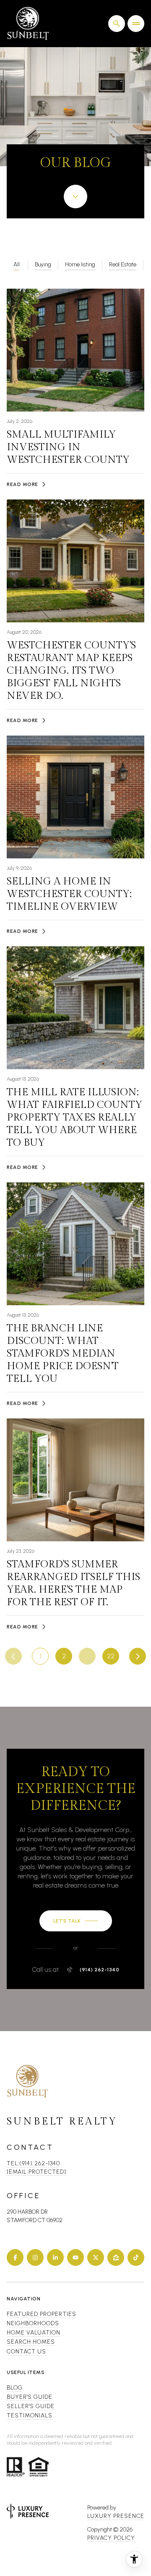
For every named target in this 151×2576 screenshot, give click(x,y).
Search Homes (31, 2342)
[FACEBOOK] (15, 2257)
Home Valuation (34, 2333)
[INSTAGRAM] (35, 2257)
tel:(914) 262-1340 (33, 2163)
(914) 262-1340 (99, 1970)
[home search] (117, 24)
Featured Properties (42, 2314)
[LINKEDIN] (55, 2257)
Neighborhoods (33, 2323)
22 (111, 1656)
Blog (15, 2388)
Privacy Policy (111, 2538)
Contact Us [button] (26, 2352)
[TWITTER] (96, 2257)
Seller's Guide (31, 2406)
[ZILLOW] (116, 2257)
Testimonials (30, 2415)
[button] (76, 1921)
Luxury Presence (116, 2516)
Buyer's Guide (30, 2397)
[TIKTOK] (136, 2257)
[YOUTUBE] (75, 2257)
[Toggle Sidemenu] (136, 24)
